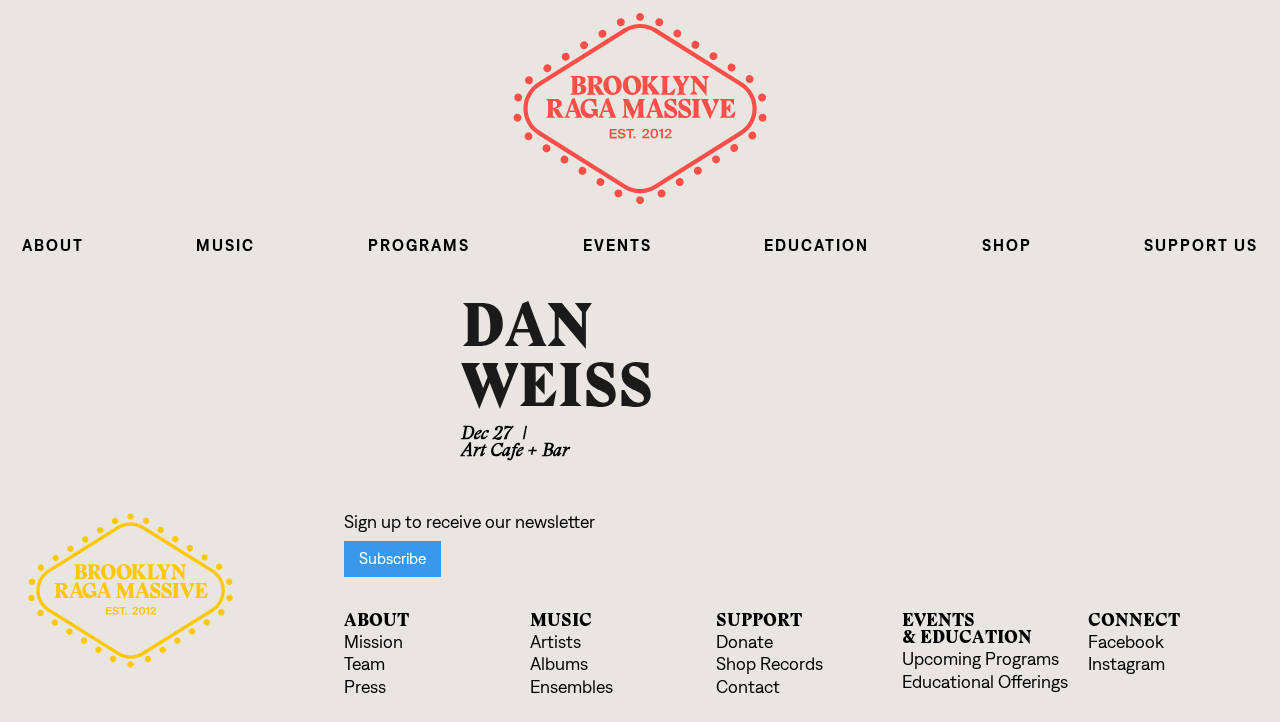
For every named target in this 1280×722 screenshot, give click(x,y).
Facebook (1126, 642)
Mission (373, 642)
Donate (744, 642)
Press (365, 687)
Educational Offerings (985, 682)
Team (364, 664)
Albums (559, 664)
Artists (555, 642)
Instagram (1126, 664)
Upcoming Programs (980, 659)
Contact (748, 687)
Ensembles (571, 687)
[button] (53, 245)
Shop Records (769, 664)
